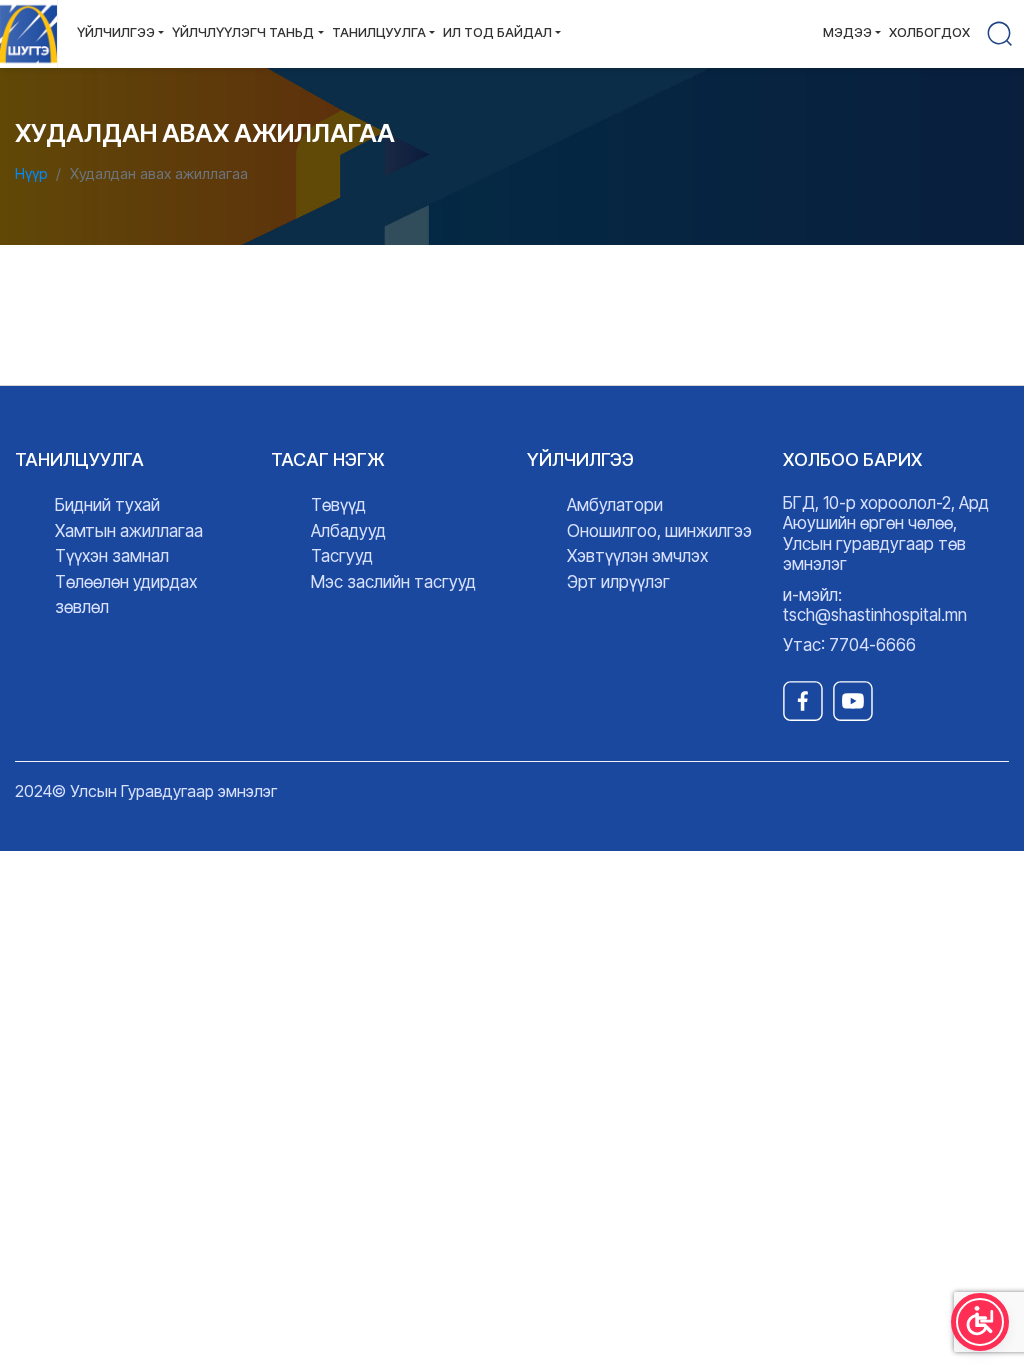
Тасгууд (342, 556)
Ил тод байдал (497, 32)
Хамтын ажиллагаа (129, 531)
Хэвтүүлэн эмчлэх (637, 556)
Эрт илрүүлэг (618, 582)
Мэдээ (847, 32)
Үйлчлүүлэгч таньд (243, 32)
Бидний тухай (107, 505)
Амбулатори (615, 505)
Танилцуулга (379, 32)
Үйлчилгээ (116, 32)
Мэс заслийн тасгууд (393, 582)
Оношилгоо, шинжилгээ (659, 531)
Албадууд (348, 531)
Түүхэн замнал (112, 556)
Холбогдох (929, 32)
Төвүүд (338, 505)
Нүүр (31, 173)
